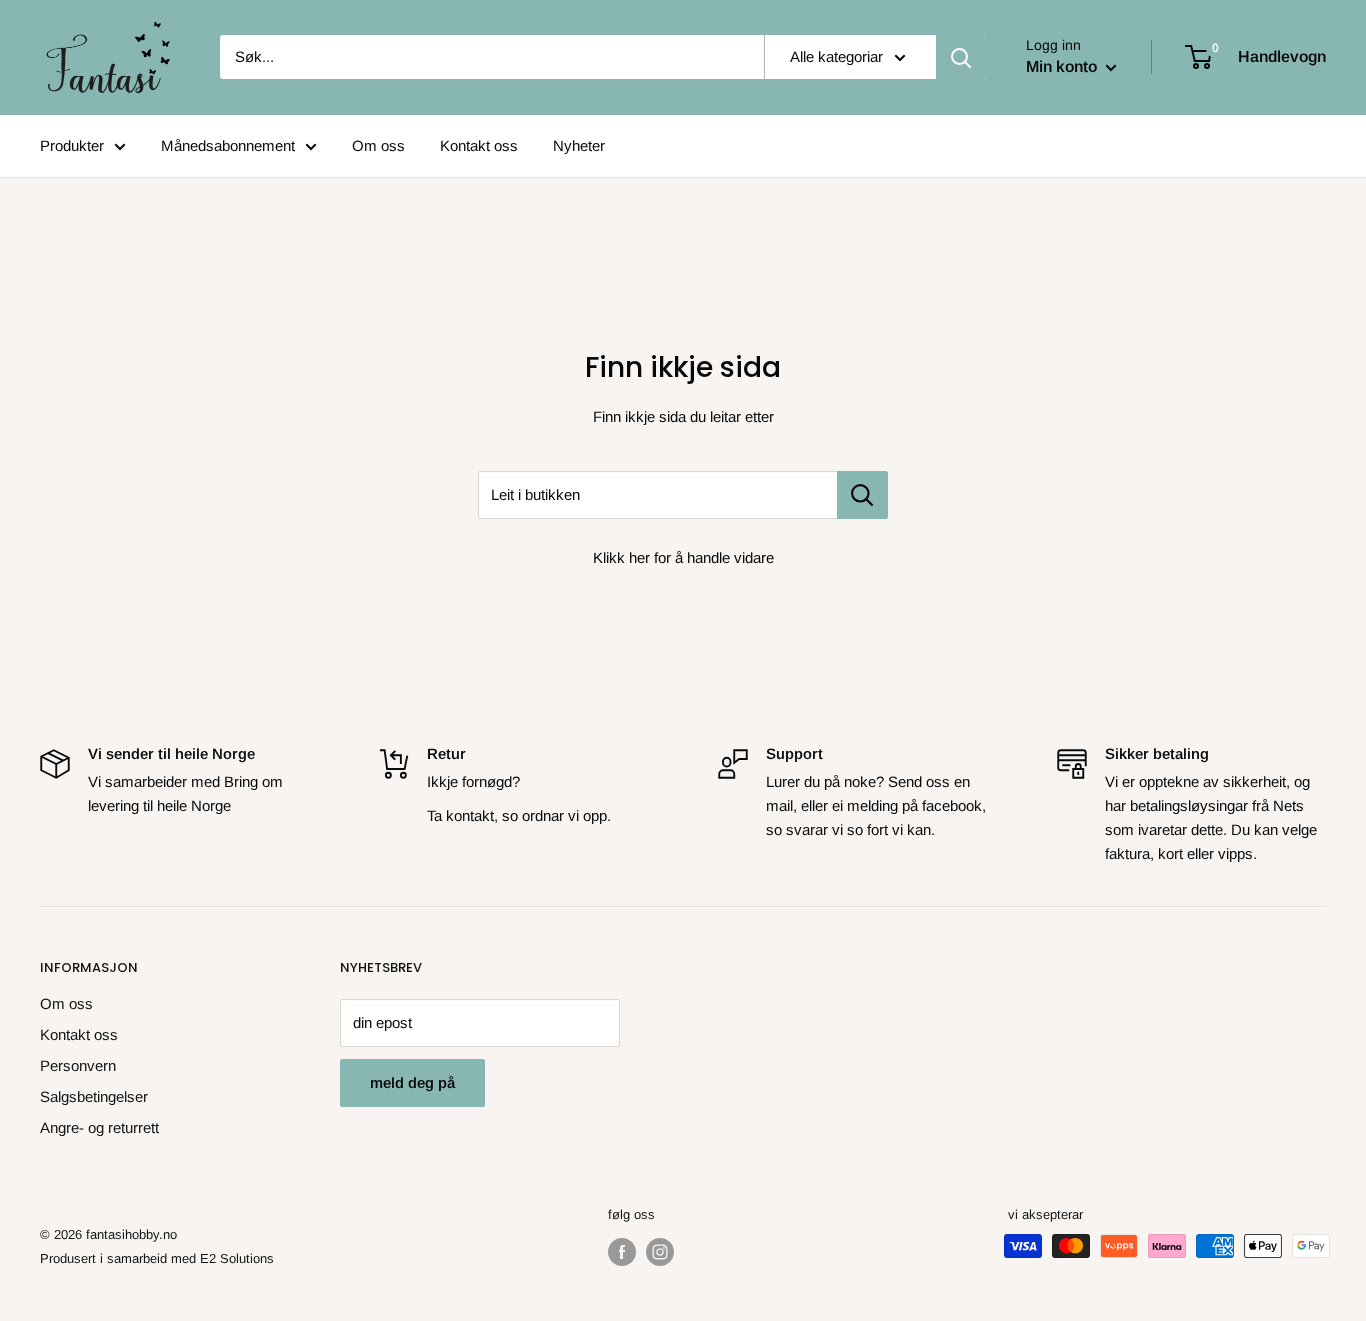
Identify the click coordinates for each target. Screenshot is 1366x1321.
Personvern (78, 1065)
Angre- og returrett (99, 1127)
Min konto (1063, 66)
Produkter (72, 145)
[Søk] (961, 57)
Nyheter (579, 145)
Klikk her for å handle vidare (683, 557)
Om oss (378, 145)
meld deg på (412, 1082)
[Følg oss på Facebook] (622, 1252)
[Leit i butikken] (862, 495)
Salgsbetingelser (94, 1096)
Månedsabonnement (228, 145)
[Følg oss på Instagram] (660, 1252)
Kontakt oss (479, 145)
